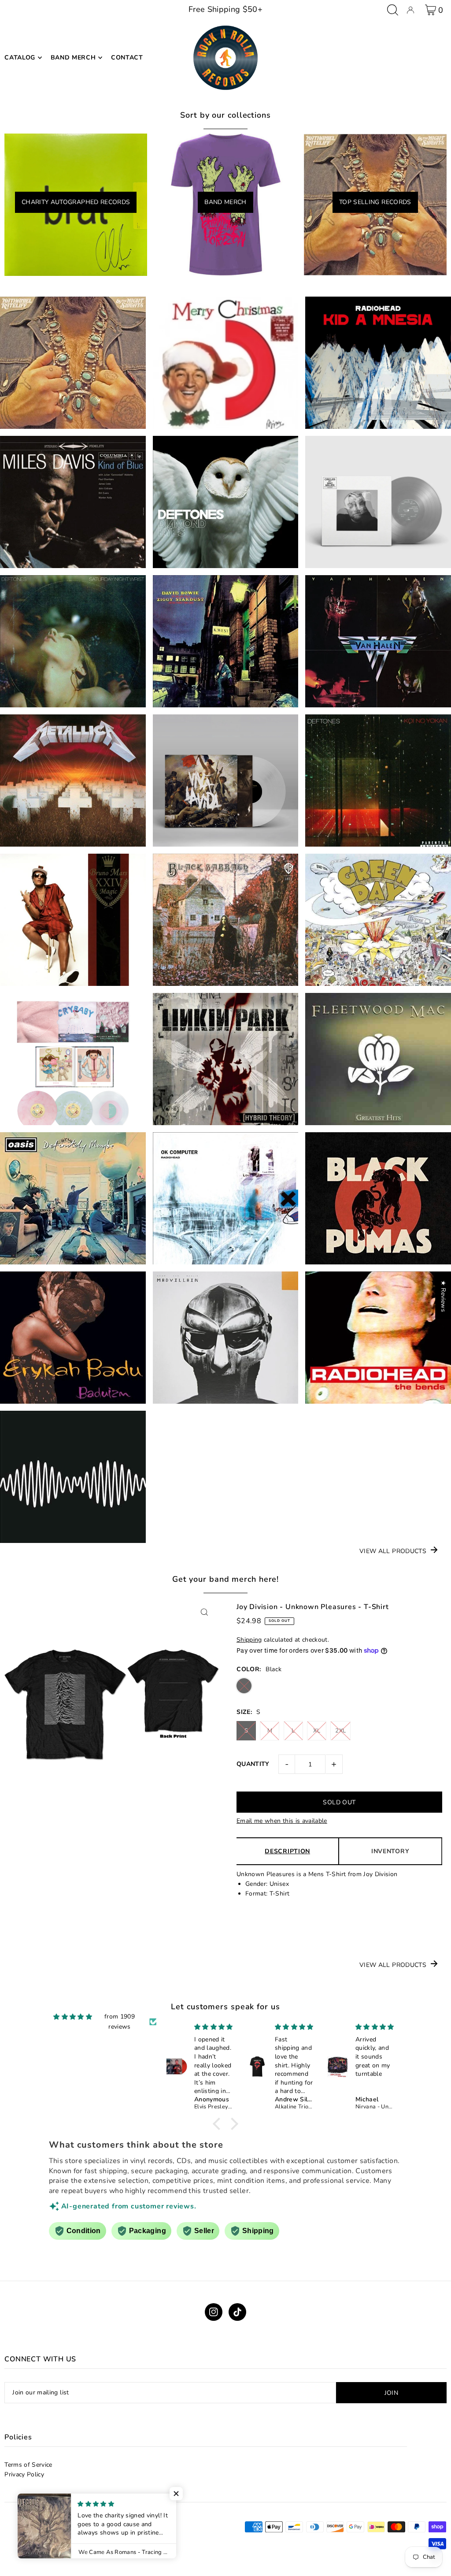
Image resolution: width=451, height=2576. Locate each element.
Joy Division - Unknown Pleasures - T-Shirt (313, 1607)
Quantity (253, 1764)
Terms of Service (28, 2465)
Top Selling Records (375, 202)
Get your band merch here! (226, 1579)
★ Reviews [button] (443, 1296)
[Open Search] (393, 10)
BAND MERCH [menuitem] (73, 58)
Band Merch (225, 202)
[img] (73, 2017)
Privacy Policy (24, 2474)
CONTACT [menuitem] (127, 58)
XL (317, 1731)
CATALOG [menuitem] (20, 58)
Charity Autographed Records (76, 202)
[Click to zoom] (205, 1612)
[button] (219, 2124)
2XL (340, 1731)
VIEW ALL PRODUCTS (393, 1551)
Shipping (249, 1640)
